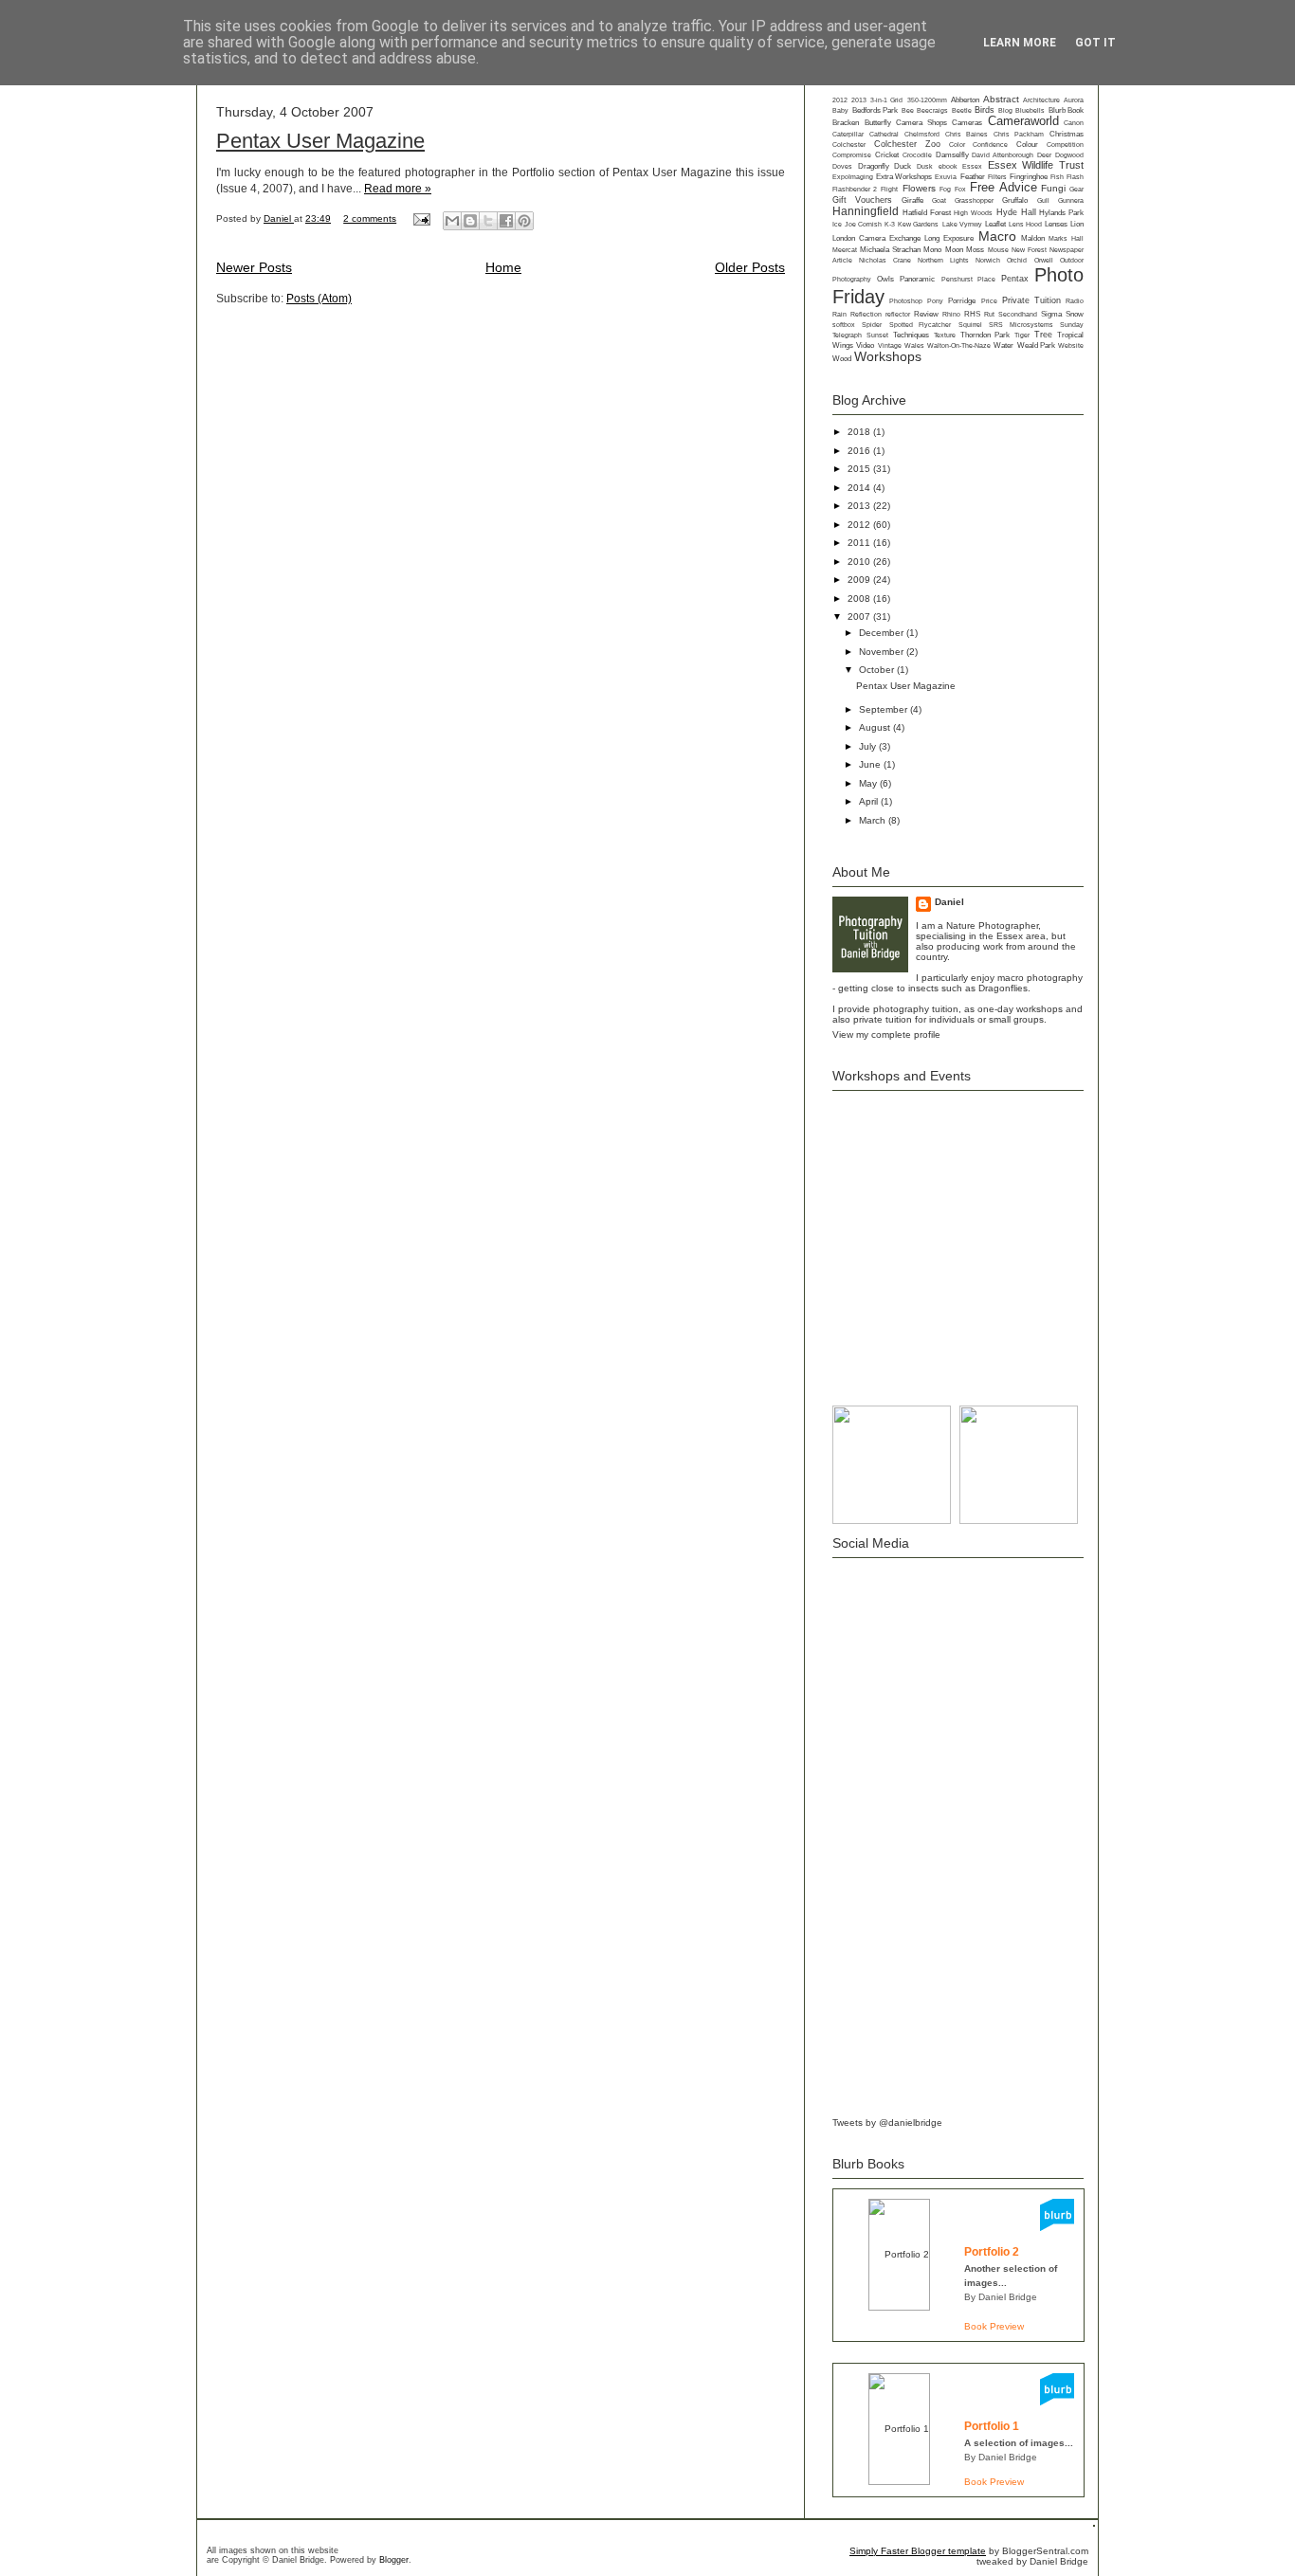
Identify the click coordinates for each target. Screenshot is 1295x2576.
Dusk (925, 166)
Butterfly (878, 123)
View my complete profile (886, 1034)
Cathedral (884, 134)
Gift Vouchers (862, 200)
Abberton (965, 100)
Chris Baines (967, 134)
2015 (860, 469)
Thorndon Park (985, 335)
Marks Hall (1066, 238)
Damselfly (952, 155)
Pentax (1015, 279)
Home (503, 267)
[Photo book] (1057, 2228)
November (883, 652)
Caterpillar (848, 134)
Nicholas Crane (885, 260)
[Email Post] (421, 218)
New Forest (1029, 250)
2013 (859, 100)
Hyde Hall (1016, 212)
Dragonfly (874, 166)
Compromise (852, 155)
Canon (1074, 123)
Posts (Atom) (319, 299)
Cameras (967, 123)
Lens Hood (1025, 224)
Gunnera (1071, 200)
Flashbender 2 (855, 189)
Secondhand (1018, 314)
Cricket (887, 155)
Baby (840, 110)
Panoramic (917, 279)
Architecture (1041, 100)
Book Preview (994, 2326)
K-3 (890, 224)
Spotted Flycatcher (920, 325)
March (874, 820)
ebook (948, 166)
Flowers (919, 188)
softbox (844, 325)
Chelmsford (922, 134)
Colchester (849, 145)
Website (1071, 345)
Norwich (988, 260)
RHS (972, 314)
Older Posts (750, 267)
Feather (973, 177)
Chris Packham (1019, 134)
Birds (985, 110)
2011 (860, 543)
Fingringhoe (1029, 177)
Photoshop (906, 301)
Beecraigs (932, 110)
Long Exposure (949, 238)
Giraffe (912, 200)
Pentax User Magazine (320, 141)
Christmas (1067, 134)
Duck (903, 166)
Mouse (998, 250)
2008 (860, 599)
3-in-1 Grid (886, 100)
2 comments (370, 218)
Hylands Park (1061, 213)
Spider (872, 325)
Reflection (866, 314)
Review (926, 314)
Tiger (1022, 335)
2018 (860, 432)
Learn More (1020, 43)
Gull (1043, 200)
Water (1003, 345)
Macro (997, 236)
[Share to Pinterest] (524, 221)
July (869, 746)
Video (865, 345)
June (871, 764)
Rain (839, 314)
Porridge (962, 301)
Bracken (846, 123)
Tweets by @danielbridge (887, 2122)
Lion (1077, 224)
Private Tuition (1031, 300)
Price (989, 301)
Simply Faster (880, 2551)
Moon (954, 250)
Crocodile (917, 155)
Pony (935, 301)
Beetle (962, 110)
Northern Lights (943, 260)
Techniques (911, 335)
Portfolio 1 (992, 2426)
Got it (1095, 43)
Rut (989, 314)
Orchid (1017, 260)
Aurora (1074, 100)
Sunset (877, 335)
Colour (1027, 145)
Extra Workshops (904, 176)
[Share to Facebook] (506, 221)
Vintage (890, 345)
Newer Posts (254, 267)
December (883, 633)
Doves (842, 166)
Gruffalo (1015, 200)
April (870, 801)
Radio (1075, 301)
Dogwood (1069, 155)
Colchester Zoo (907, 144)
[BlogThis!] (470, 221)
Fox (960, 189)
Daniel (279, 218)
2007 (860, 617)
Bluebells (1030, 110)
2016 (860, 451)
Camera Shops (921, 123)
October (878, 670)
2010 (860, 562)
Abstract (1001, 99)
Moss (975, 250)
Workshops (888, 357)
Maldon (1033, 238)
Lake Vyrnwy (962, 224)
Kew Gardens (918, 224)
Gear (1076, 189)
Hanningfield (866, 211)
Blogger (394, 2560)
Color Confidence (978, 145)
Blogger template (948, 2551)
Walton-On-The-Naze (959, 345)
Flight (889, 189)
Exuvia (946, 177)
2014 (860, 488)
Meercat (845, 250)
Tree (1043, 335)
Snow (1075, 314)
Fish (1057, 177)
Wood (842, 359)
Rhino (951, 314)
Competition (1065, 145)
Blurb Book (1067, 110)
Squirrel (970, 325)
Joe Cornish (863, 224)
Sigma (1051, 314)
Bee (908, 110)
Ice (837, 224)
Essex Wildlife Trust (1036, 165)
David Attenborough (1003, 155)
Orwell (1044, 260)
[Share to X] (488, 221)
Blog (1005, 110)
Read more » (398, 189)
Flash (1075, 177)
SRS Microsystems (1021, 325)
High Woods (973, 213)
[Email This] (452, 221)
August (876, 727)
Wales (914, 345)
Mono (932, 250)
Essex (972, 166)
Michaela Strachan (890, 250)
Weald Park (1036, 345)
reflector (898, 314)
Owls (885, 279)
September (885, 709)
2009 (860, 580)
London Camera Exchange (876, 238)
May (869, 783)
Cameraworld (1023, 121)
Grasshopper (974, 200)
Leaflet (995, 224)
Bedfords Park (875, 110)
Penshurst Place (968, 279)
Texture (945, 335)
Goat (939, 200)
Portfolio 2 (992, 2252)
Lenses (1056, 224)
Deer (1044, 155)
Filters (997, 177)
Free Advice (1003, 188)
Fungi (1053, 188)
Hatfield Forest (927, 213)
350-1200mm (927, 100)
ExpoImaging (853, 177)
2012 (840, 100)
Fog (945, 189)
